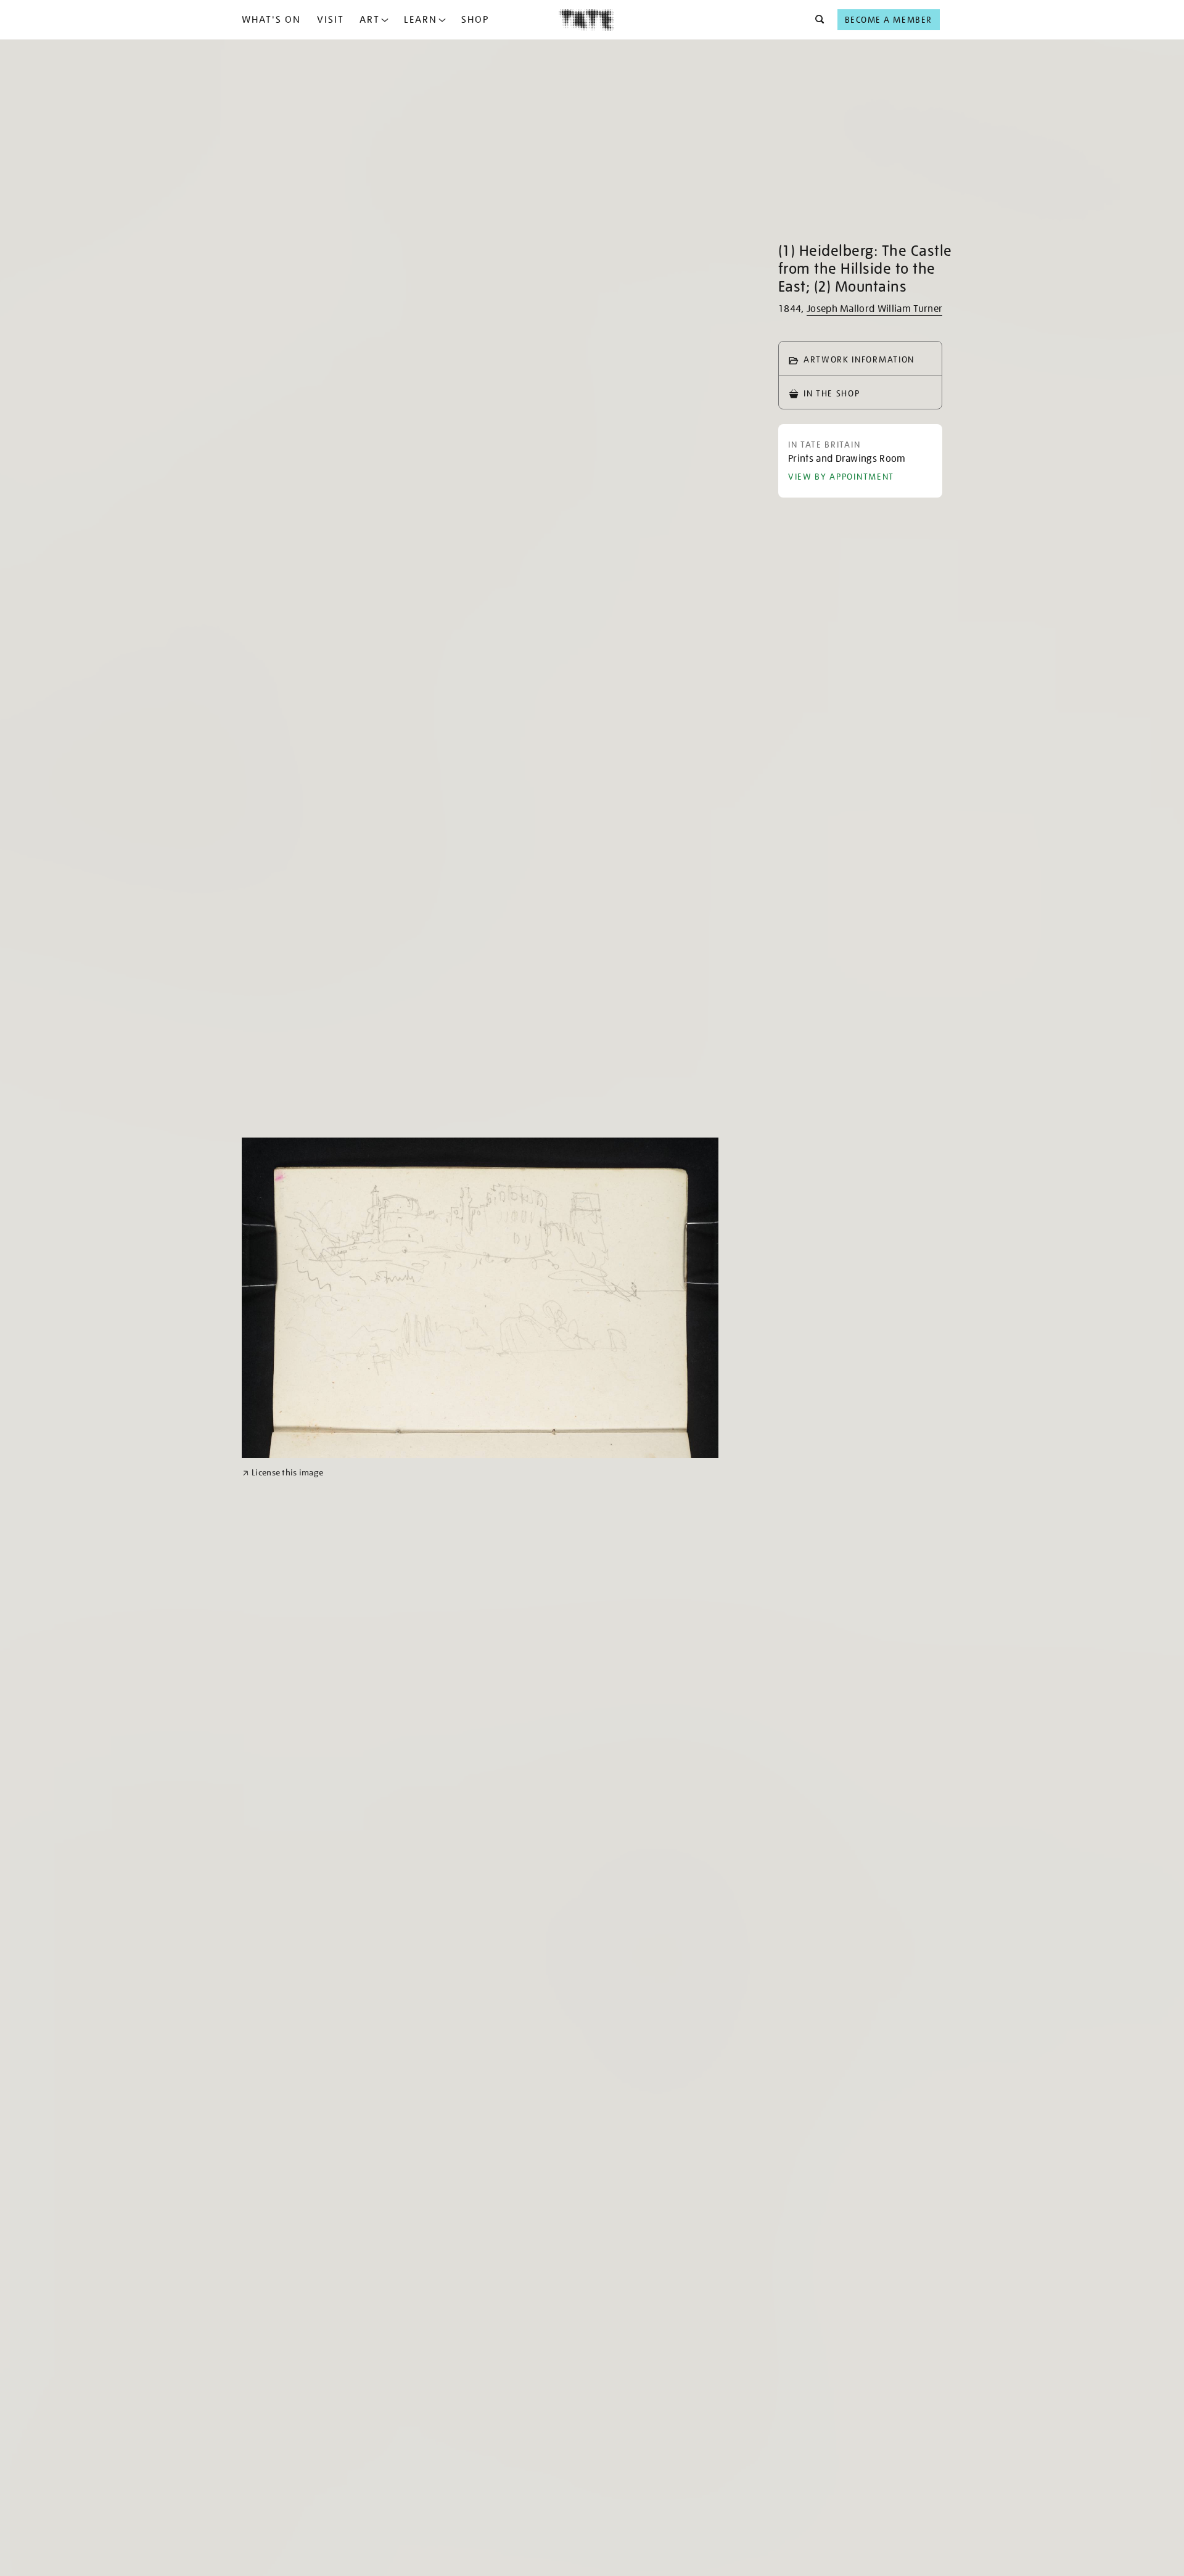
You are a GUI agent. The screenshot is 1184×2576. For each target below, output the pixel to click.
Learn (421, 20)
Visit (331, 20)
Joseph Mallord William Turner (874, 309)
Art (370, 20)
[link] (283, 1473)
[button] (816, 20)
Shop (475, 20)
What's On (271, 20)
